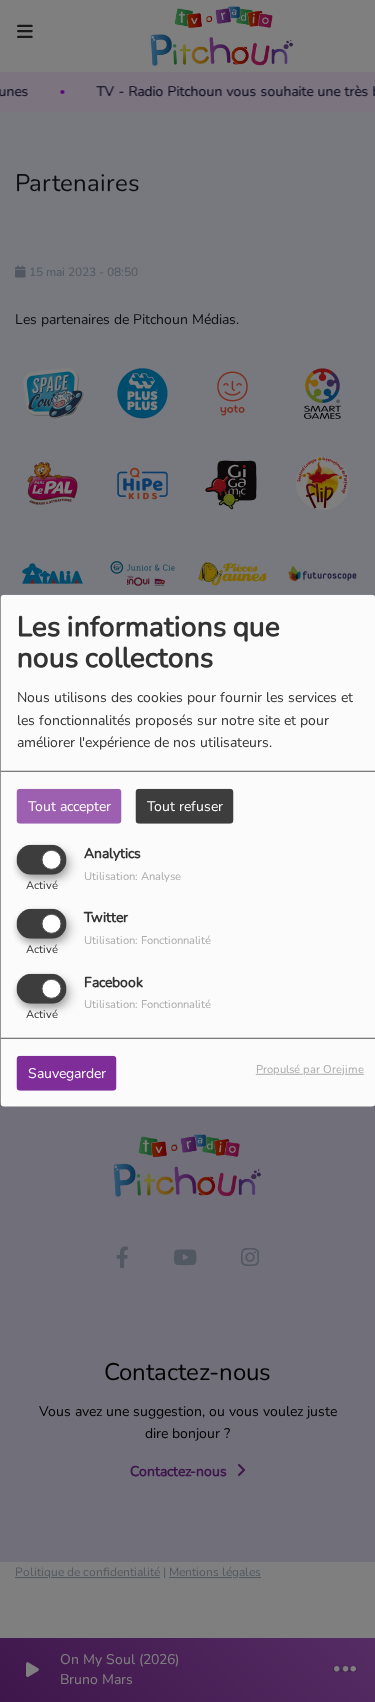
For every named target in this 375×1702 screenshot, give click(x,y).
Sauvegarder (67, 1072)
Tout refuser (185, 806)
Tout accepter (69, 806)
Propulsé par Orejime (310, 1068)
